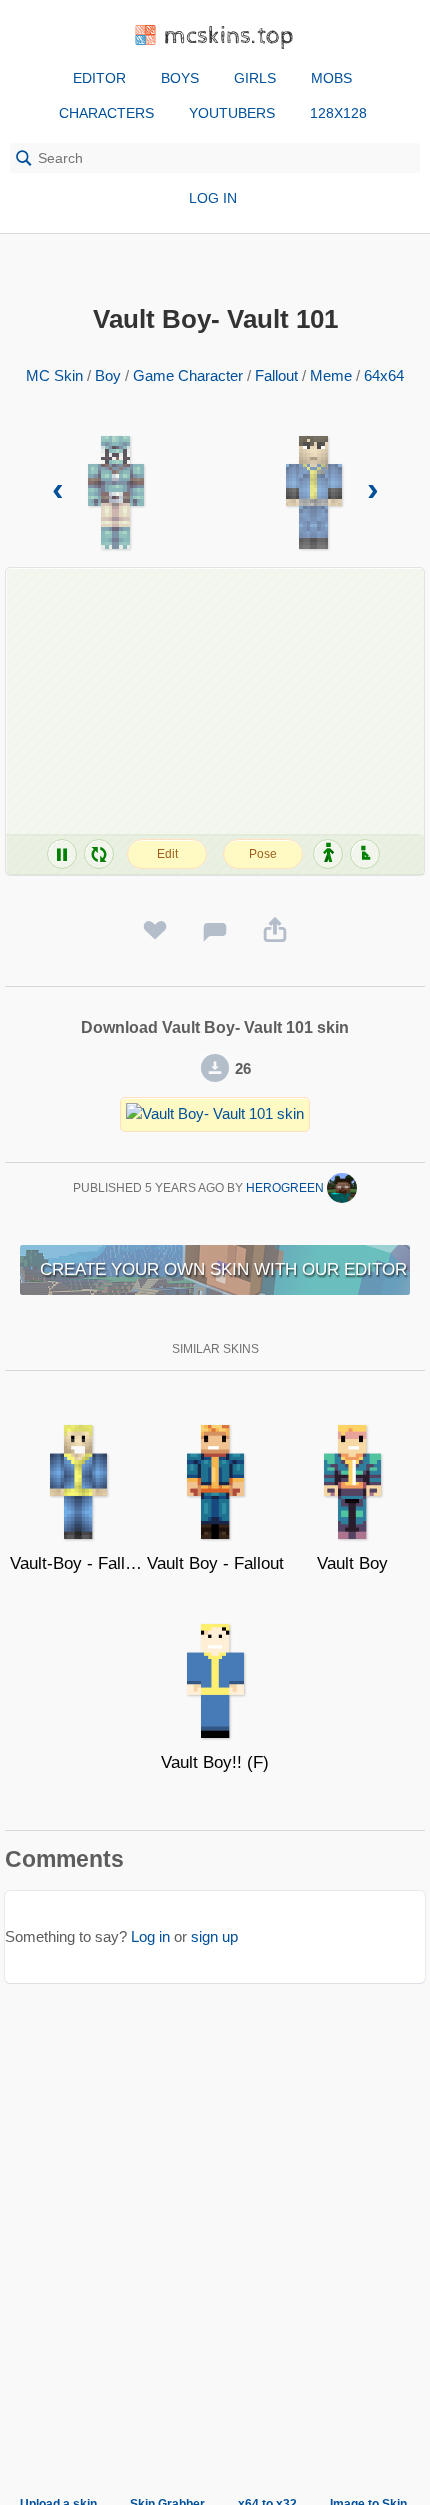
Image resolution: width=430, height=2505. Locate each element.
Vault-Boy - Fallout (78, 1563)
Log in (213, 198)
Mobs (331, 78)
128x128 (338, 113)
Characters (106, 113)
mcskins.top (229, 36)
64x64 (384, 375)
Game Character (188, 375)
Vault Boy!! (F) (215, 1762)
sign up (214, 1936)
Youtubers (232, 113)
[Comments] (215, 931)
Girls (255, 78)
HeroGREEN (286, 1188)
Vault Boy (352, 1563)
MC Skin (54, 375)
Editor (99, 78)
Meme (331, 375)
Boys (180, 78)
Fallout (276, 375)
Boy (108, 375)
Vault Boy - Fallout (215, 1563)
